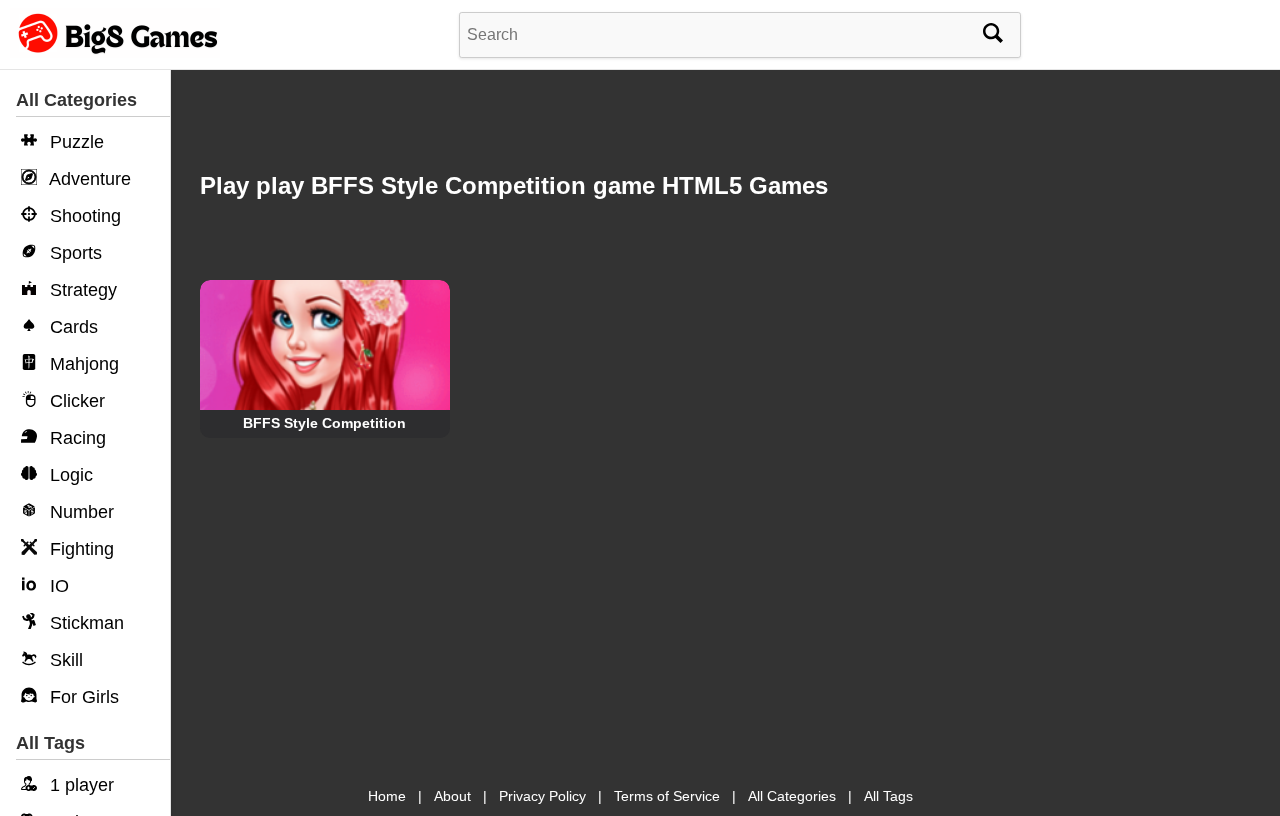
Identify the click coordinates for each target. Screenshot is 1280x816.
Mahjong (82, 364)
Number (79, 512)
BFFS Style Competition (324, 423)
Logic (69, 475)
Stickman (84, 623)
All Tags (888, 796)
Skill (64, 660)
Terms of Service (667, 796)
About (452, 796)
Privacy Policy (542, 796)
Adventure (88, 179)
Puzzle (74, 142)
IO (57, 586)
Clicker (75, 401)
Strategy (81, 290)
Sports (73, 253)
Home (387, 796)
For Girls (82, 697)
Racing (75, 438)
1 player (79, 785)
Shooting (83, 216)
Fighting (79, 549)
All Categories (792, 796)
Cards (71, 327)
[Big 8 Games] (115, 53)
